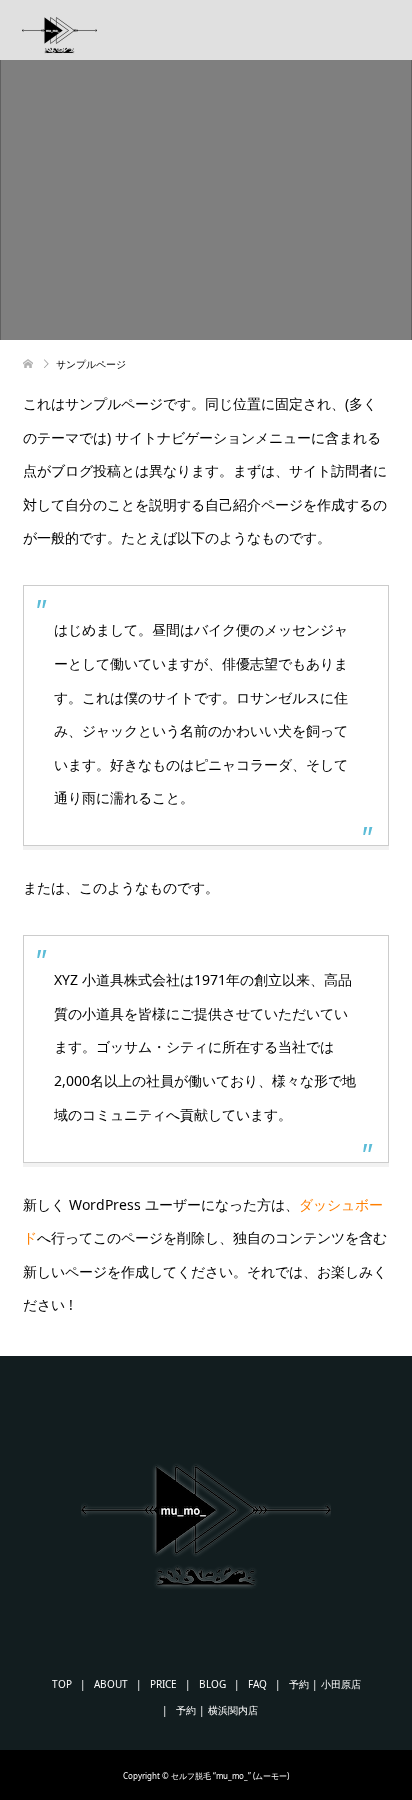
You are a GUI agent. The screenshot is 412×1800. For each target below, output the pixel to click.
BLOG (212, 1684)
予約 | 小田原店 (325, 1684)
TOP (62, 1684)
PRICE (163, 1684)
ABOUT (111, 1684)
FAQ (257, 1684)
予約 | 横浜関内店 (217, 1710)
